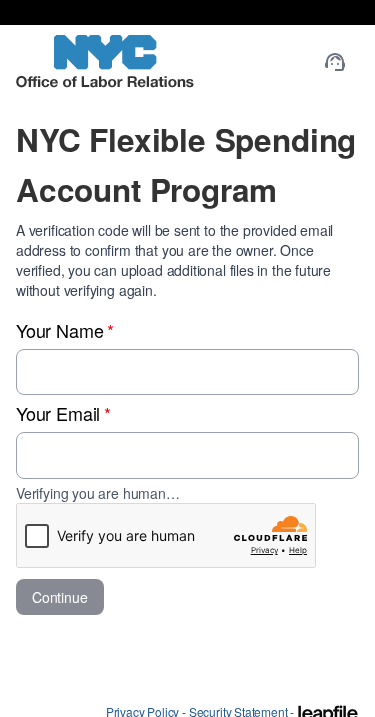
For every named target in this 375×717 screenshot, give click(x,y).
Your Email (63, 413)
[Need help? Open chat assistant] (335, 62)
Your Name (65, 330)
